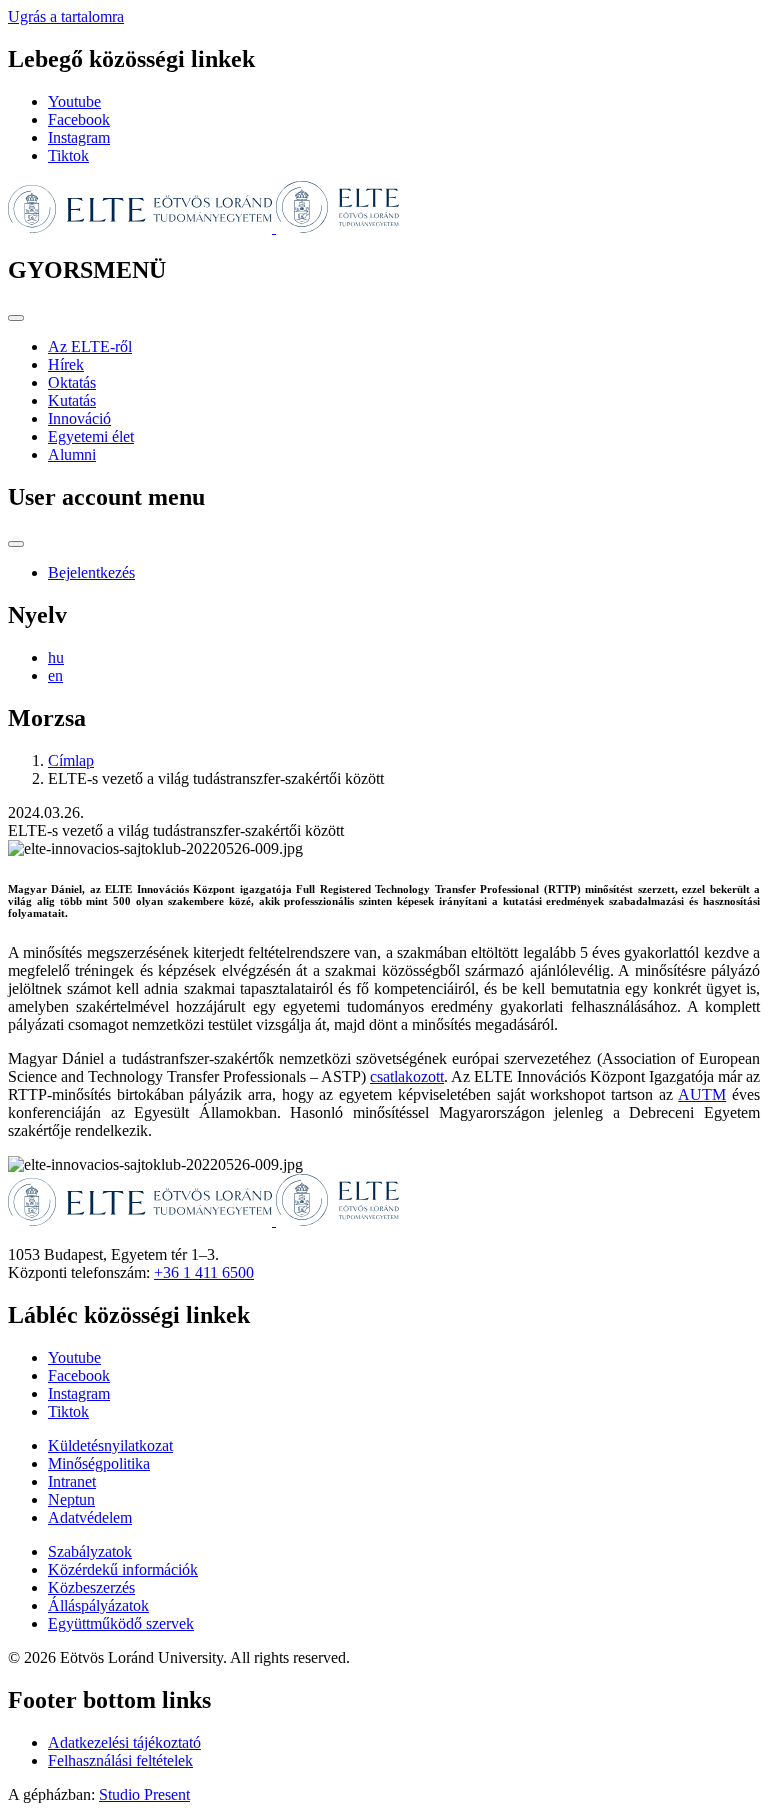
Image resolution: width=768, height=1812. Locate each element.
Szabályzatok (90, 1551)
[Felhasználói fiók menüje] (16, 544)
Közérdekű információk (123, 1569)
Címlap (71, 760)
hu (56, 657)
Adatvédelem (90, 1517)
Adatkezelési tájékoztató (124, 1742)
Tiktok (68, 155)
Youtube (74, 101)
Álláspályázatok (98, 1605)
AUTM (702, 1094)
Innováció (79, 418)
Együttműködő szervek (121, 1623)
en (55, 675)
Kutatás (72, 400)
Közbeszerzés (91, 1587)
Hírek (66, 364)
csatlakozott (407, 1076)
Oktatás (72, 382)
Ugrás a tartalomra (66, 16)
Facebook (79, 119)
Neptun (71, 1499)
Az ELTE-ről (90, 346)
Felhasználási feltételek (120, 1760)
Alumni (72, 454)
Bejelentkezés (91, 572)
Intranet (72, 1481)
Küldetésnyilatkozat (110, 1445)
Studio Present (144, 1794)
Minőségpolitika (99, 1463)
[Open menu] (16, 318)
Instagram (79, 137)
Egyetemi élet (91, 436)
